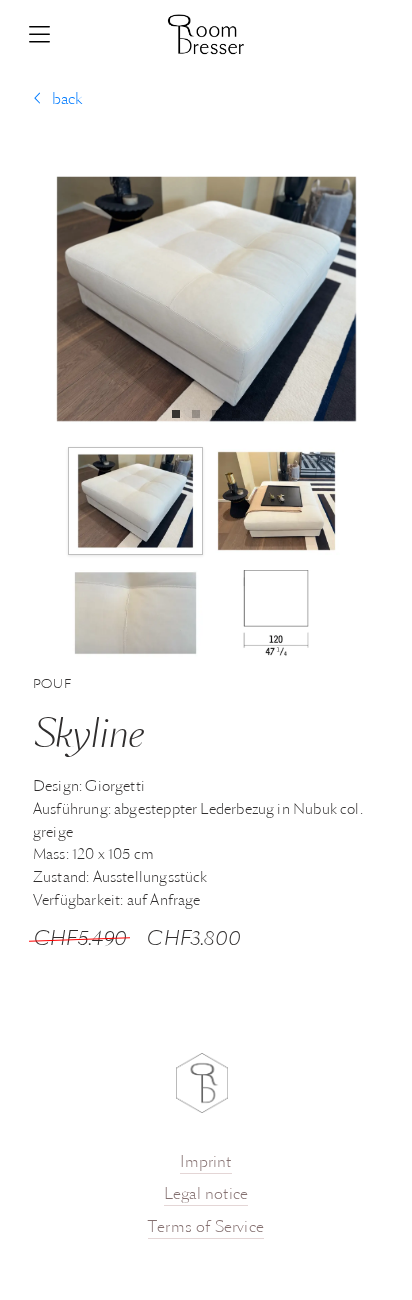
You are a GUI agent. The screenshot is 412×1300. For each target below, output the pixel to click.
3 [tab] (221, 414)
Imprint (205, 1163)
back (67, 100)
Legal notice (206, 1195)
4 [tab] (241, 414)
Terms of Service (206, 1228)
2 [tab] (201, 414)
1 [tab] (181, 414)
